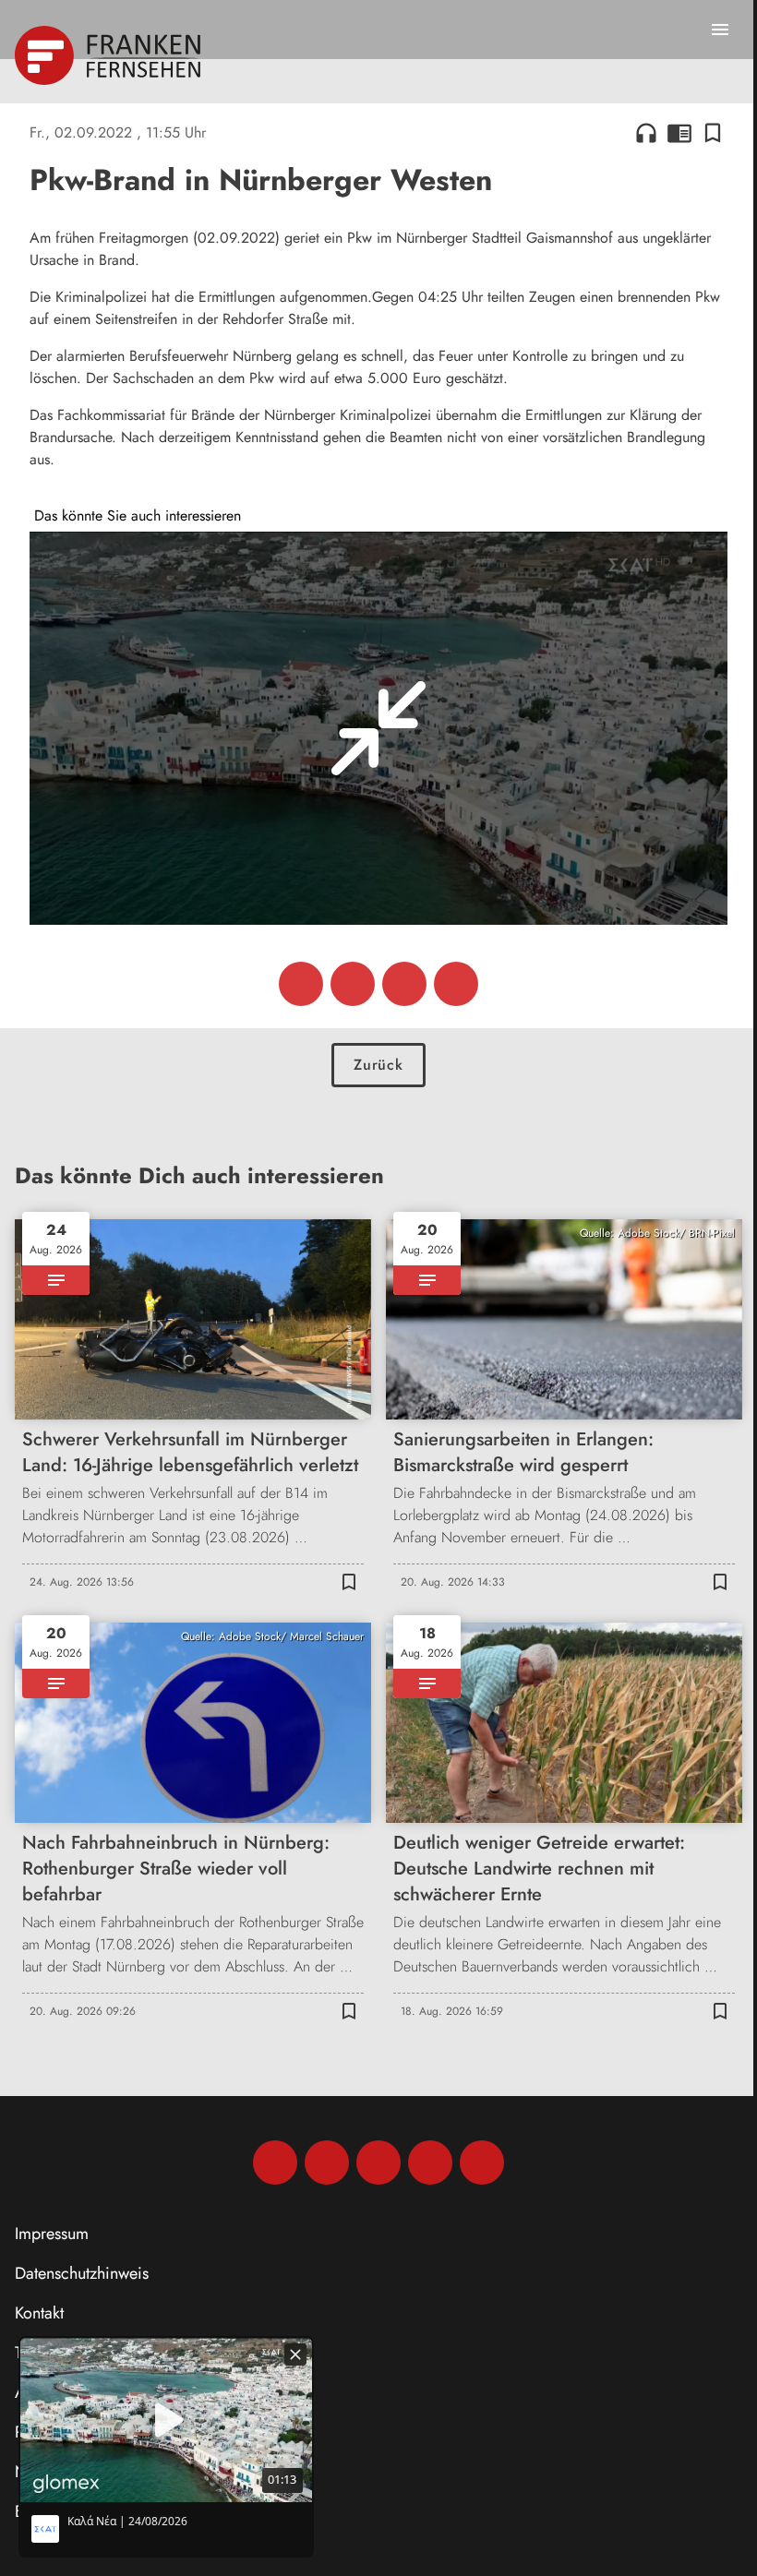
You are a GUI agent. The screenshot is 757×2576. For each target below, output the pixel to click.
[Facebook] (275, 2163)
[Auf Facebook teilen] (301, 984)
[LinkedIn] (430, 2163)
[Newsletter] (482, 2163)
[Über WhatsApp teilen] (404, 984)
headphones (646, 133)
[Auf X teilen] (353, 984)
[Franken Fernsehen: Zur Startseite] (109, 55)
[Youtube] (378, 2163)
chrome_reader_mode (679, 133)
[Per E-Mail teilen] (456, 984)
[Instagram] (327, 2163)
